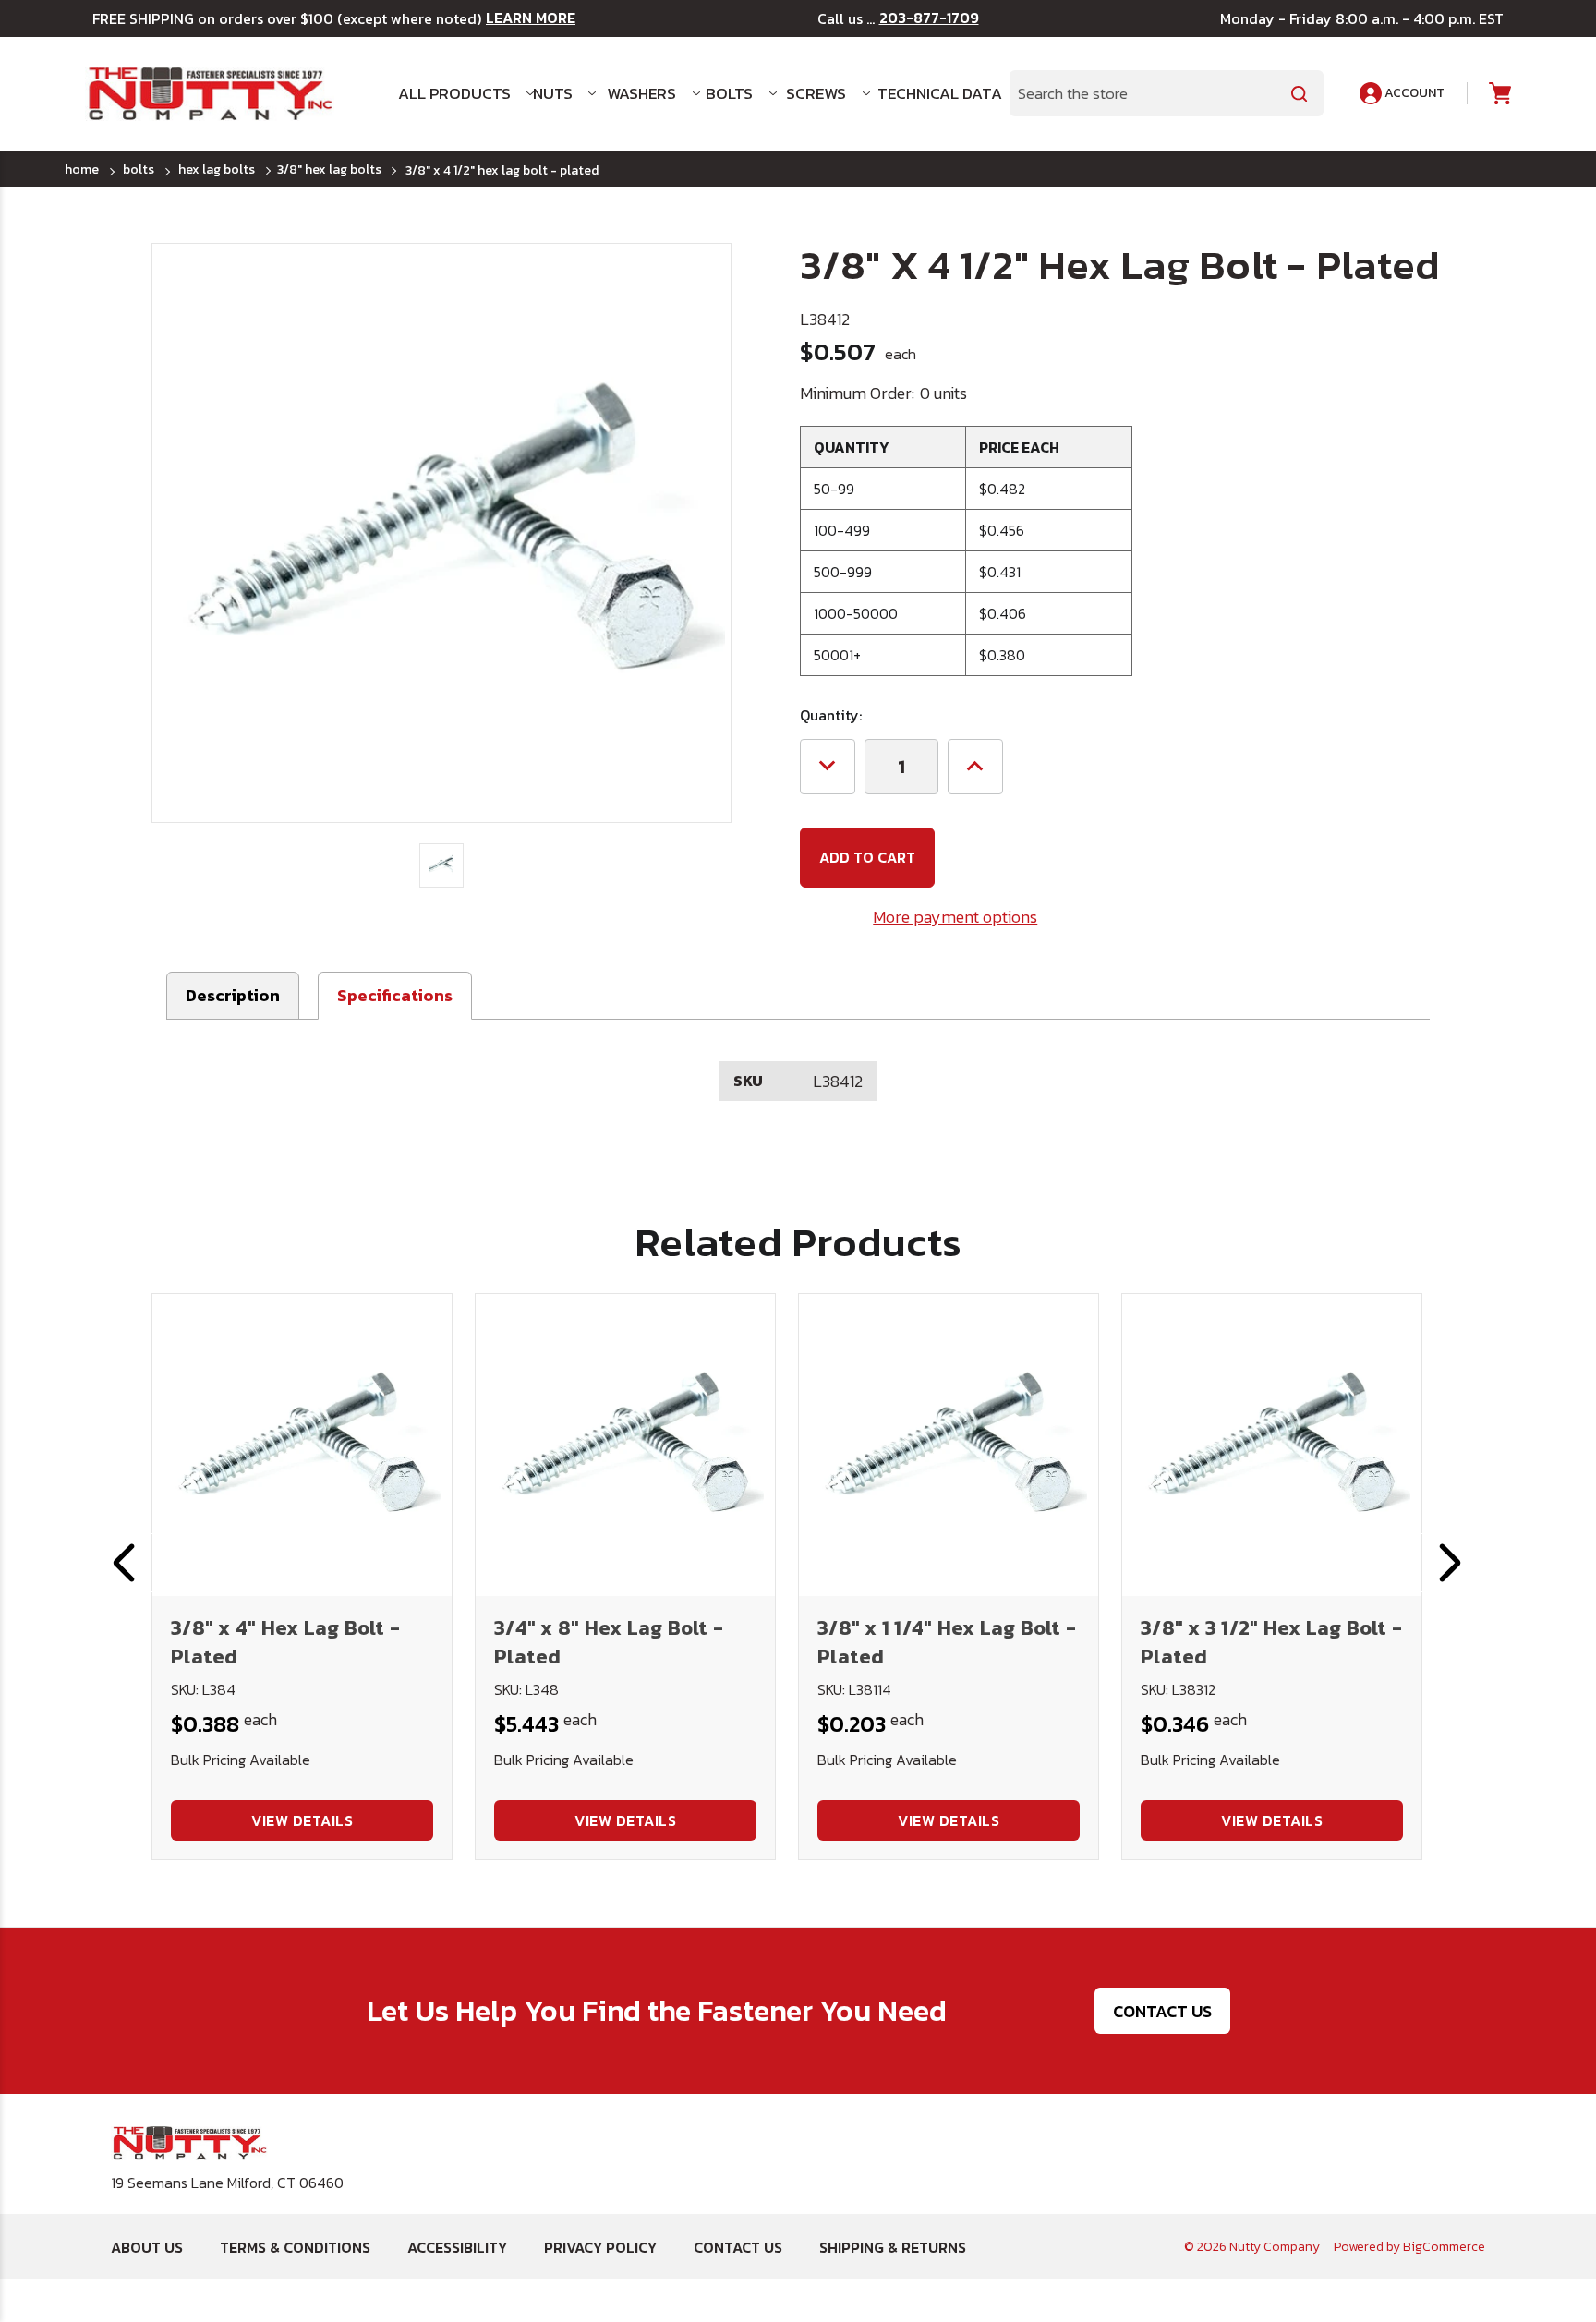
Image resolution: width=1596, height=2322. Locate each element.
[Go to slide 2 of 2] (124, 1563)
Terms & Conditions (295, 2247)
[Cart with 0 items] (1499, 94)
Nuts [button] (553, 93)
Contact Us (1162, 2011)
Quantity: (831, 715)
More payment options (955, 917)
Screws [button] (816, 93)
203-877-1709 (929, 18)
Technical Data (932, 93)
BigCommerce (1444, 2247)
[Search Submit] (1300, 93)
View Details (302, 1820)
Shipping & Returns (893, 2247)
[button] (395, 996)
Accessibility (457, 2247)
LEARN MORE (531, 18)
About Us (147, 2247)
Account (1413, 93)
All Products (454, 93)
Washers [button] (641, 93)
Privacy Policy (600, 2247)
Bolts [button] (729, 93)
